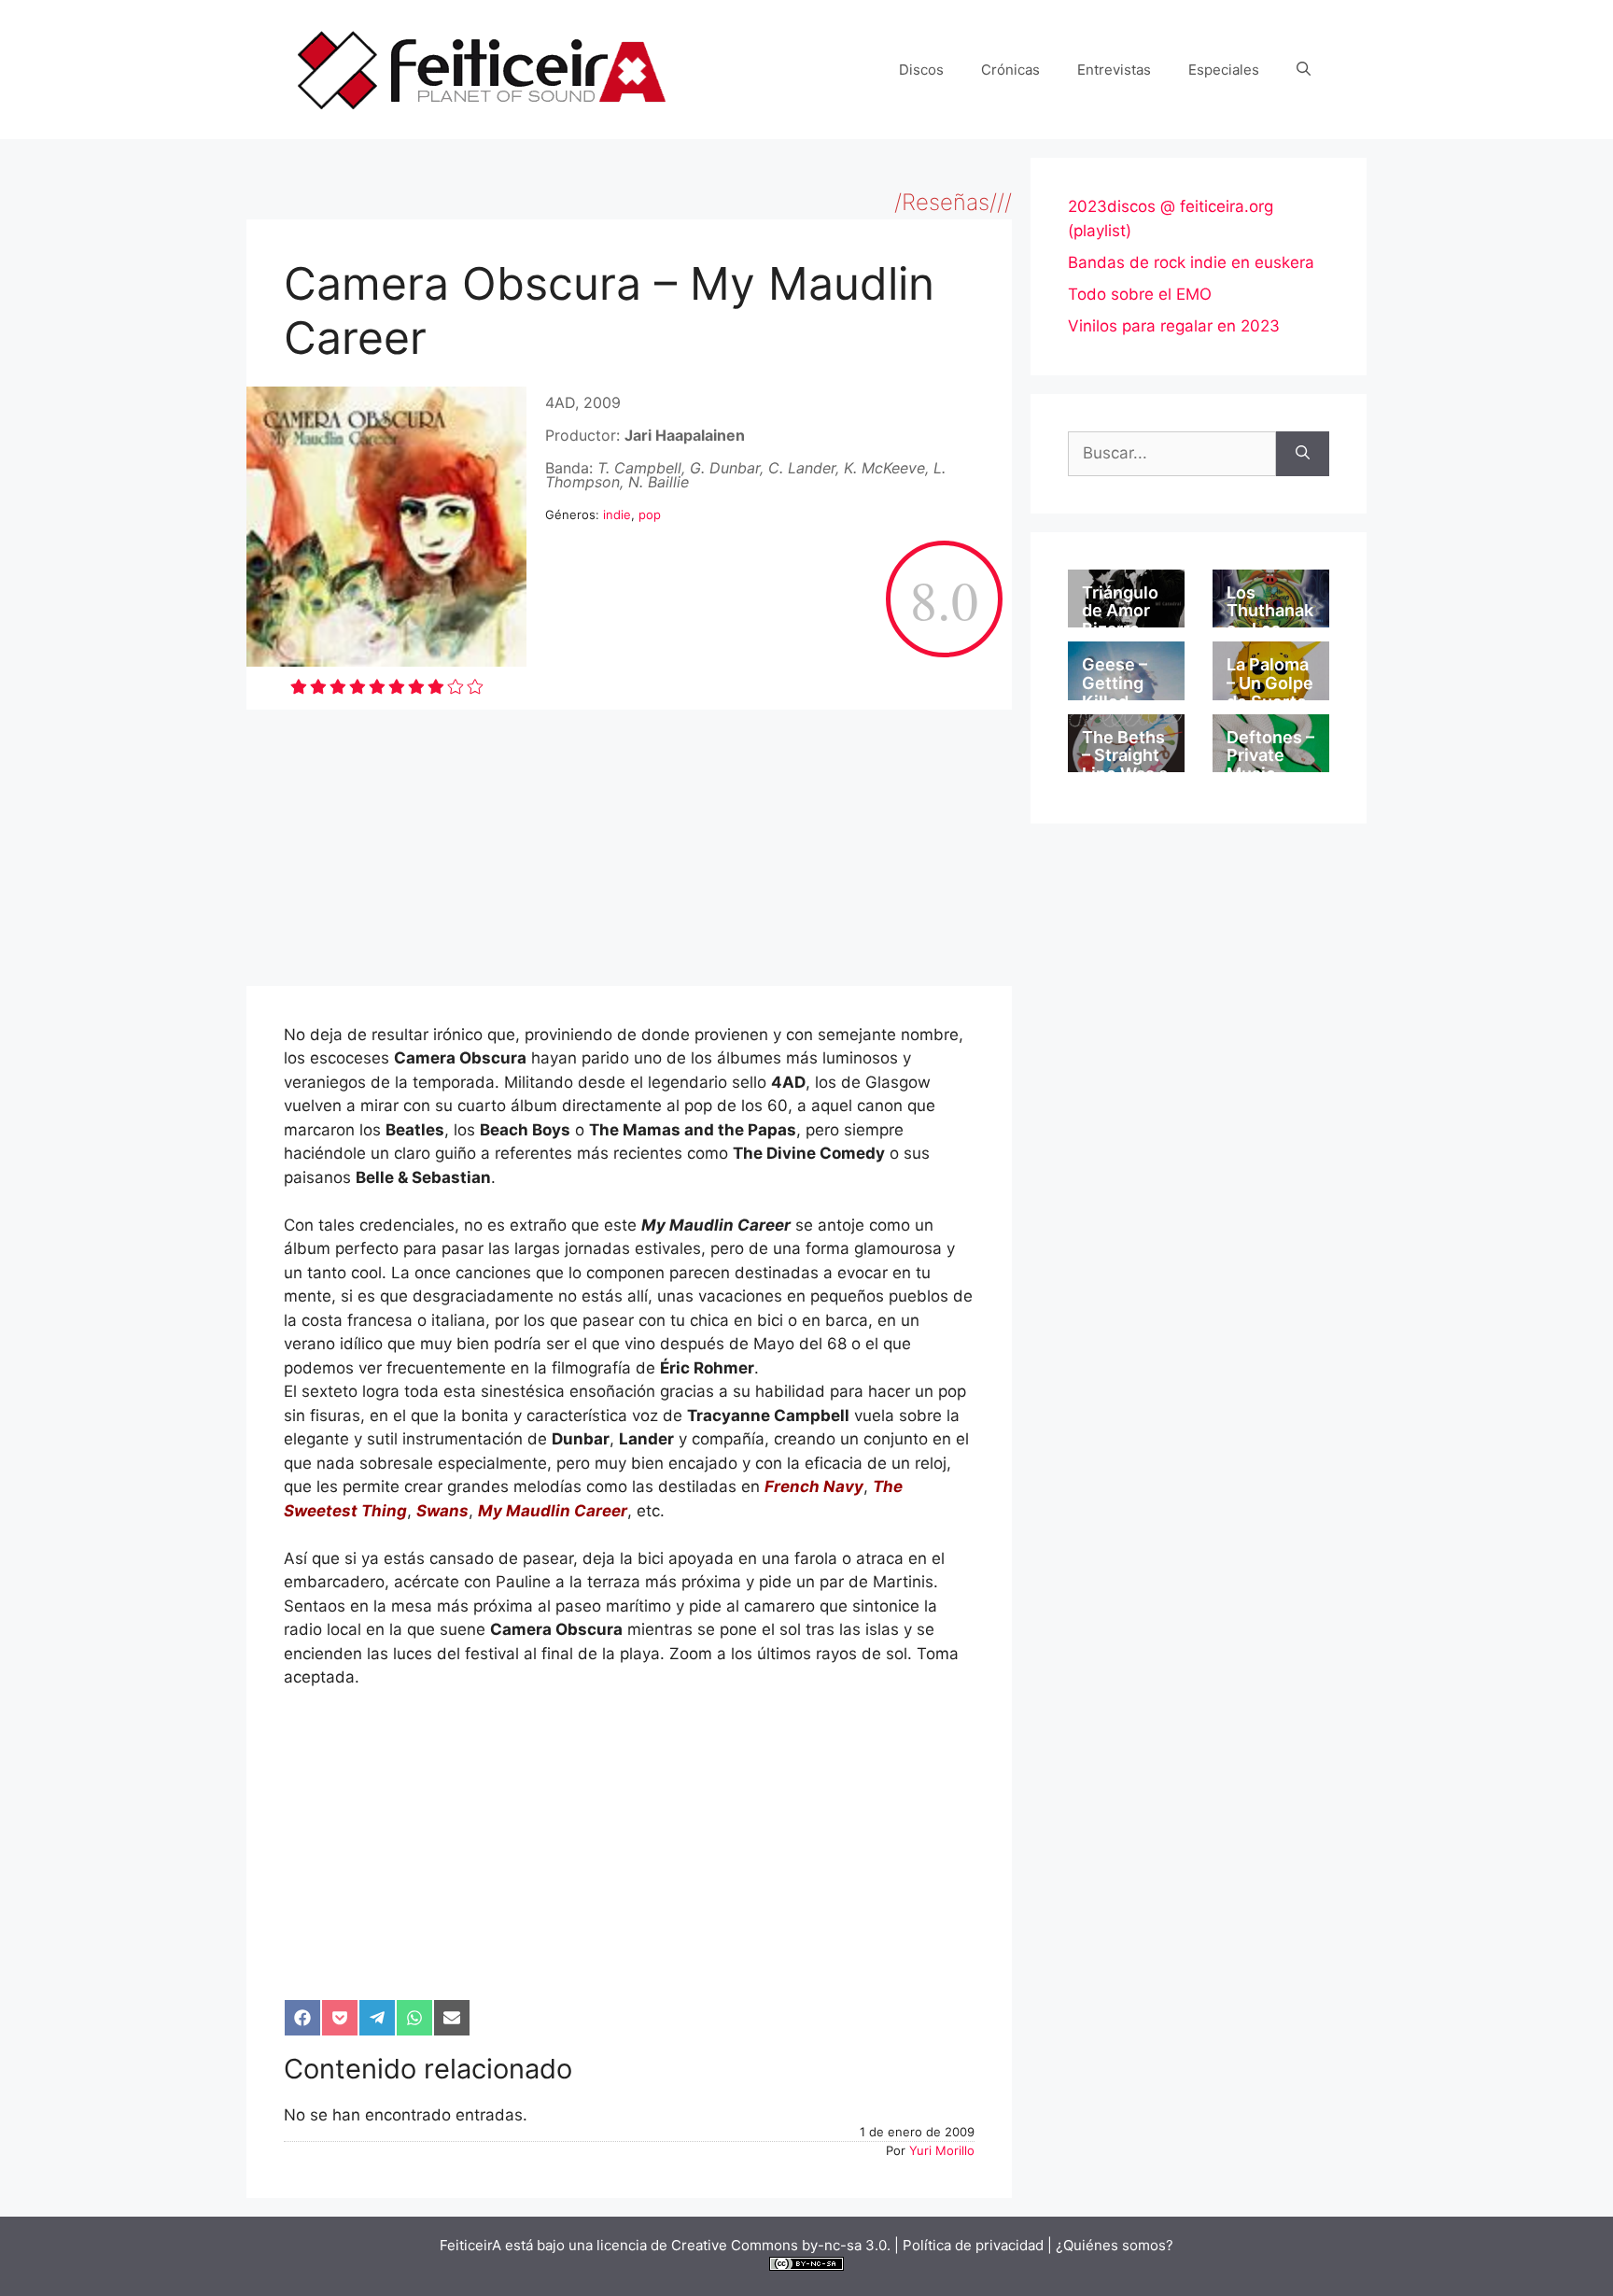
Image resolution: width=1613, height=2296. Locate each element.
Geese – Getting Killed (1115, 683)
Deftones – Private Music (1270, 756)
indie (617, 514)
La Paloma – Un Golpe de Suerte (1270, 683)
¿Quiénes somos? (1115, 2245)
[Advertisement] (629, 848)
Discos (921, 70)
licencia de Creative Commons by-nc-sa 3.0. (743, 2245)
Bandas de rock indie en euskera (1191, 262)
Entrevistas (1114, 70)
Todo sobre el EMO (1140, 294)
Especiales (1224, 70)
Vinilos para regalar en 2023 (1174, 326)
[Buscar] (1303, 454)
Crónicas (1010, 70)
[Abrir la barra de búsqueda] (1304, 70)
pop (650, 514)
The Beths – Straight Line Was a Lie (1125, 765)
